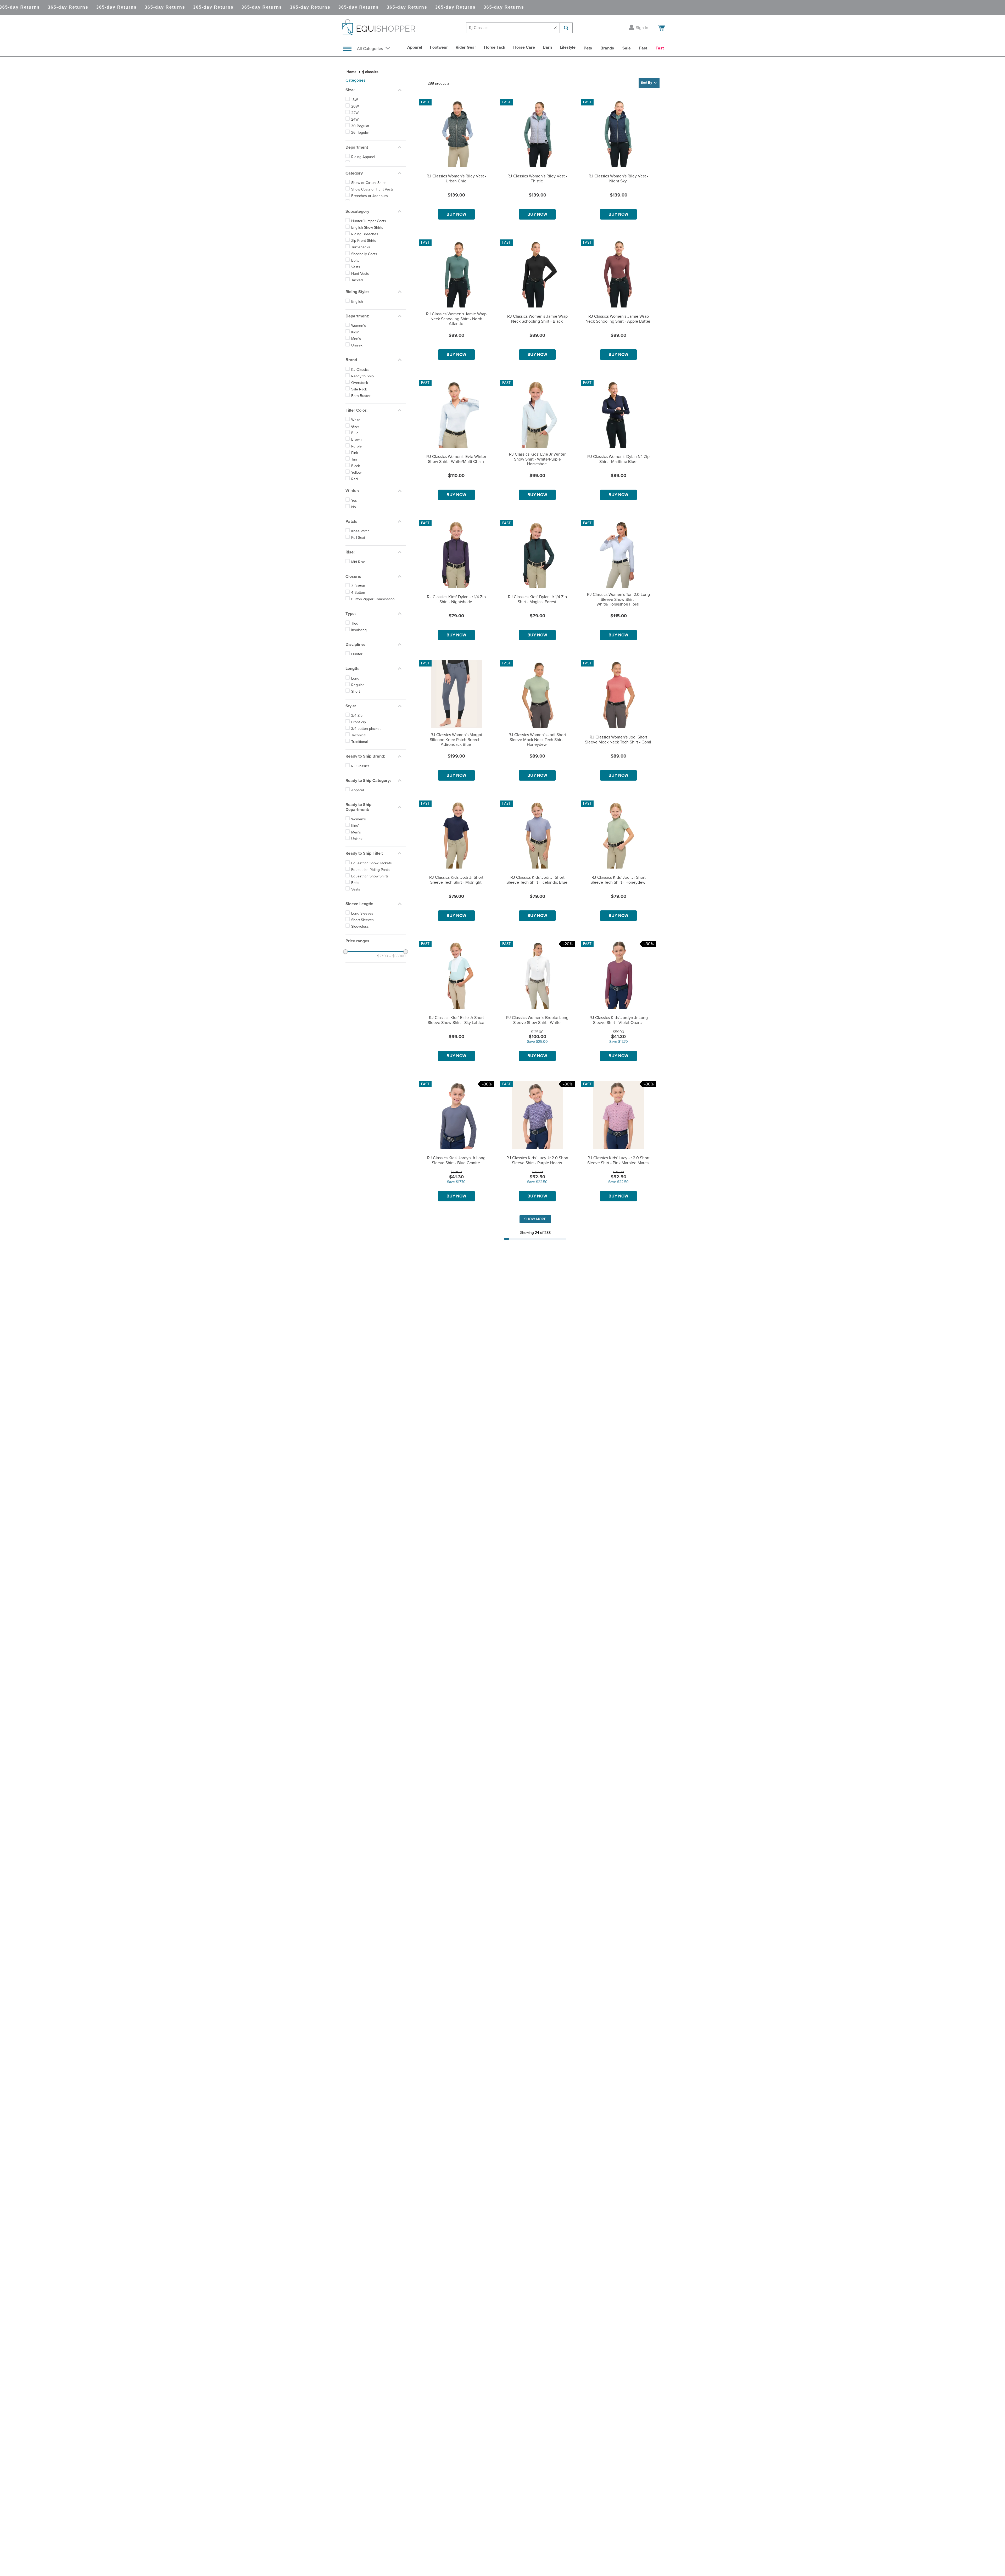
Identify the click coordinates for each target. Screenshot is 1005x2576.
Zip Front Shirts (364, 281)
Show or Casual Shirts (369, 211)
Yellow (356, 513)
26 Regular (360, 133)
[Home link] (351, 72)
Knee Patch (360, 572)
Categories (355, 80)
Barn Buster (361, 436)
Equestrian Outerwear (369, 231)
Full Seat (358, 578)
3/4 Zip (357, 756)
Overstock (360, 423)
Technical (359, 776)
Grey (355, 467)
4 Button (358, 633)
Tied (355, 664)
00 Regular (360, 152)
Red (354, 519)
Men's (356, 379)
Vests (356, 307)
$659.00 (397, 996)
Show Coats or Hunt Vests (372, 217)
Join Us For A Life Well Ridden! (502, 2427)
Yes (354, 541)
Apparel (358, 831)
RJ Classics (360, 410)
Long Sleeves (362, 954)
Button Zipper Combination (373, 640)
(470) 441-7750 (431, 2560)
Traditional (359, 782)
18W (354, 100)
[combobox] (519, 28)
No (354, 547)
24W (355, 120)
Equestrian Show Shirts (370, 916)
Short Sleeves (362, 960)
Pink (355, 493)
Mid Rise (358, 602)
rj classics (370, 72)
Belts (355, 301)
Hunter (357, 695)
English (357, 342)
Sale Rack (359, 430)
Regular (358, 725)
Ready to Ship (362, 416)
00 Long (358, 146)
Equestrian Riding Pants (370, 910)
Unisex (357, 386)
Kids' (355, 373)
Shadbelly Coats (364, 294)
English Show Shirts (367, 268)
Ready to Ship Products (370, 187)
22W (355, 113)
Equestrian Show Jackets (372, 903)
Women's (359, 366)
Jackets (357, 320)
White (356, 460)
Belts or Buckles (364, 237)
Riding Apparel (363, 180)
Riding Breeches (365, 275)
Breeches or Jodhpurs (370, 224)
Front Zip (359, 763)
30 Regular (360, 126)
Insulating (359, 670)
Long (355, 719)
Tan (354, 500)
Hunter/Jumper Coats (369, 261)
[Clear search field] (556, 28)
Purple (356, 486)
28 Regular (360, 139)
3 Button (358, 626)
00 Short (358, 159)
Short (356, 732)
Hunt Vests (360, 314)
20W (355, 107)
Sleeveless (360, 967)
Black (356, 506)
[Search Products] (566, 28)
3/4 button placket (366, 769)
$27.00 (383, 996)
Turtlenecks (361, 288)
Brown (356, 480)
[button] (376, 90)
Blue (355, 473)
